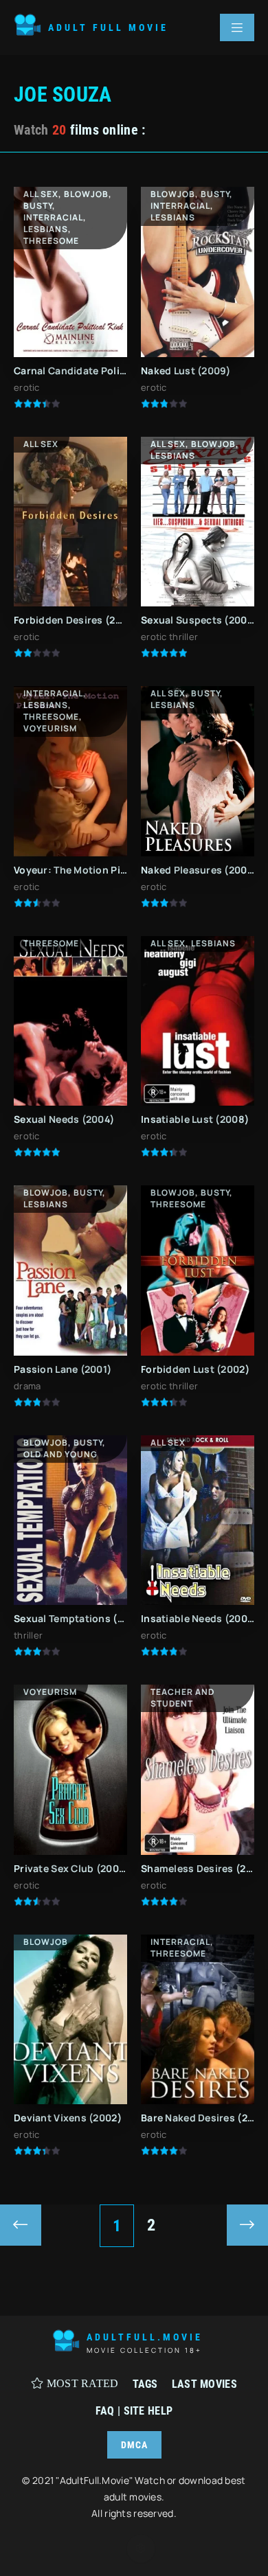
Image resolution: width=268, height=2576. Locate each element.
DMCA (134, 2445)
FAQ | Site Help (134, 2411)
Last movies (204, 2384)
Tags (145, 2384)
